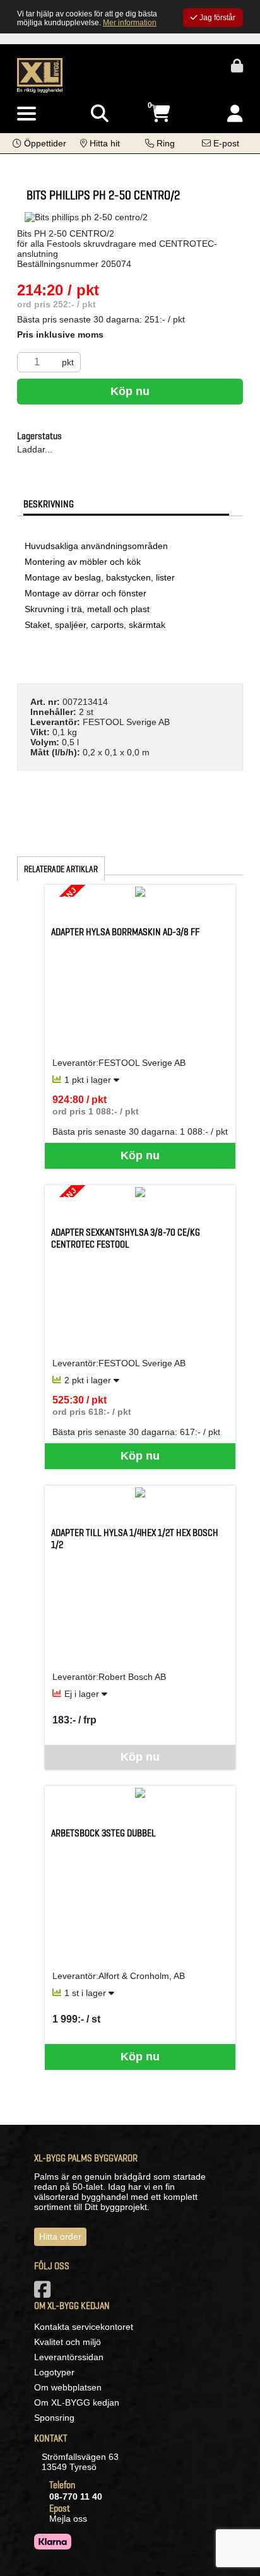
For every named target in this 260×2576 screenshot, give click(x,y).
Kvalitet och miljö (68, 2342)
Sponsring (54, 2418)
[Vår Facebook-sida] (45, 2293)
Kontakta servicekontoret (84, 2327)
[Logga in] (235, 114)
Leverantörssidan (69, 2357)
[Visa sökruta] (100, 114)
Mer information (130, 23)
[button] (39, 143)
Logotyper (54, 2372)
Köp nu (130, 391)
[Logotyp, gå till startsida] (40, 74)
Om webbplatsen (68, 2387)
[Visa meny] (27, 114)
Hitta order (60, 2236)
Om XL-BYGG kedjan (77, 2402)
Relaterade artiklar (61, 869)
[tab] (126, 504)
